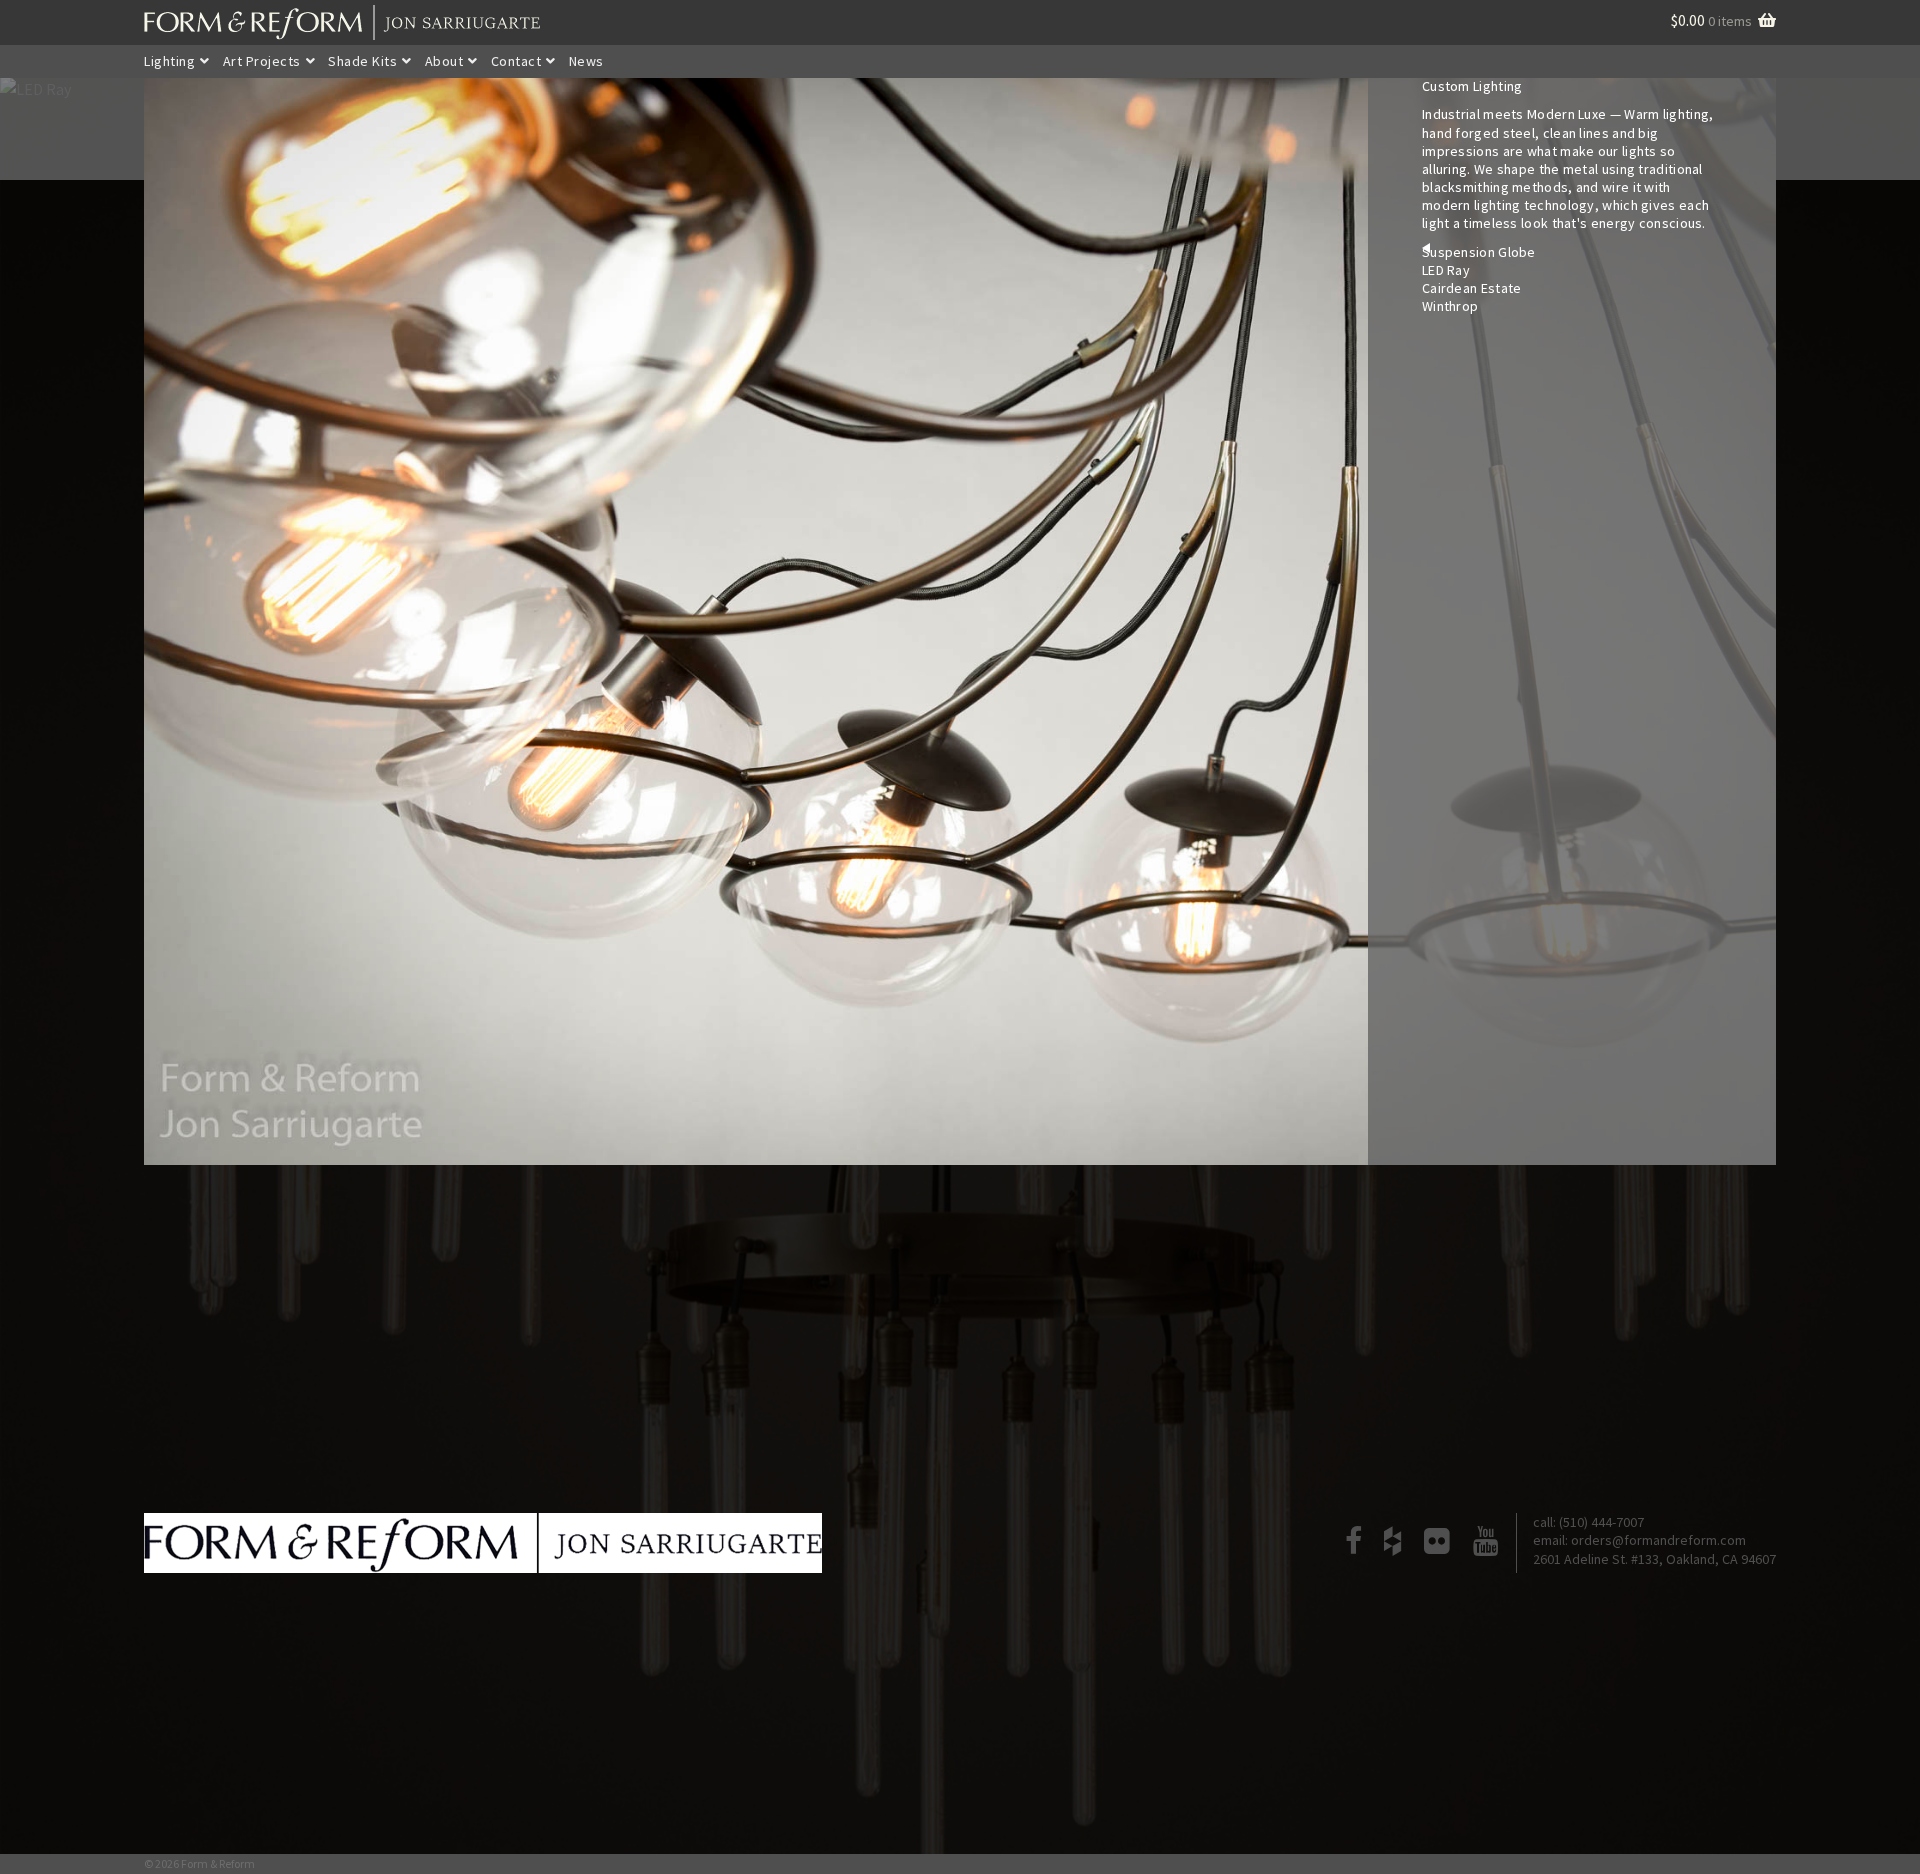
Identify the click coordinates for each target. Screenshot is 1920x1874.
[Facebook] (1353, 1543)
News (586, 61)
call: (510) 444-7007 (1588, 1522)
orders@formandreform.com (1658, 1540)
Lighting (169, 61)
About (444, 61)
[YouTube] (1486, 1543)
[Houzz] (1392, 1543)
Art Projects (262, 61)
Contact (516, 61)
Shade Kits (362, 61)
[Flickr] (1437, 1543)
